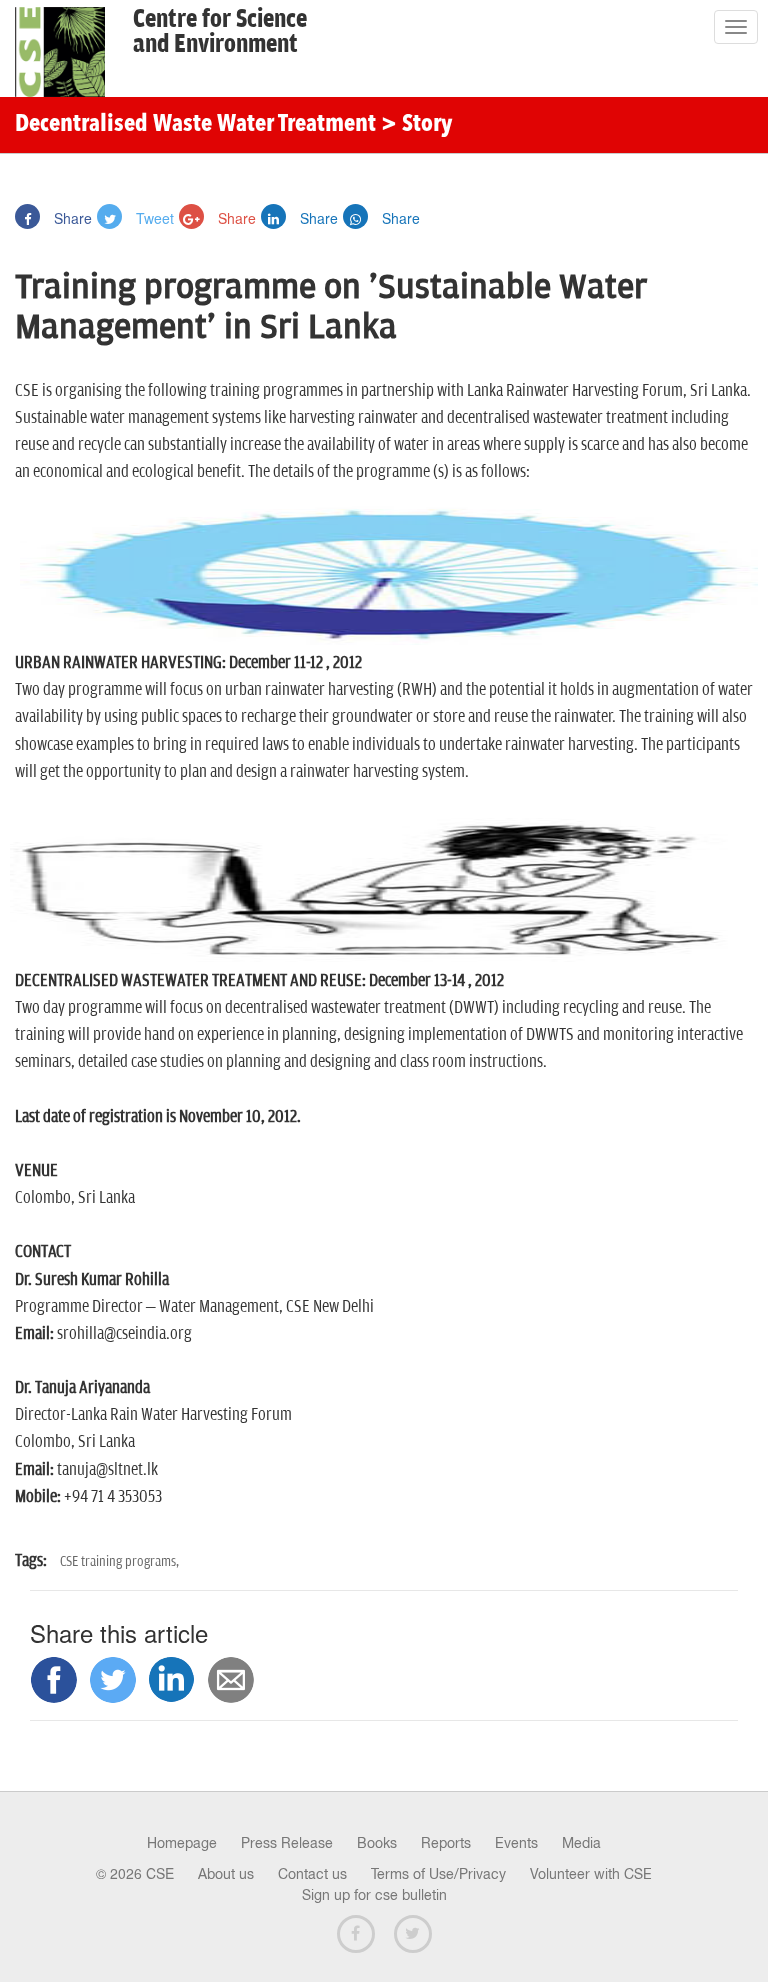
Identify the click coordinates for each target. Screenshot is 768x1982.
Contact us (312, 1874)
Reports (446, 1843)
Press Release (287, 1843)
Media (581, 1843)
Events (516, 1843)
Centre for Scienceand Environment (220, 32)
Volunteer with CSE (591, 1874)
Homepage (182, 1843)
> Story (416, 125)
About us (226, 1874)
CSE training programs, (119, 1561)
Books (377, 1843)
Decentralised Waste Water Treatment (195, 125)
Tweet (153, 218)
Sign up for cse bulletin (374, 1895)
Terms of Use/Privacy (438, 1874)
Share (71, 218)
